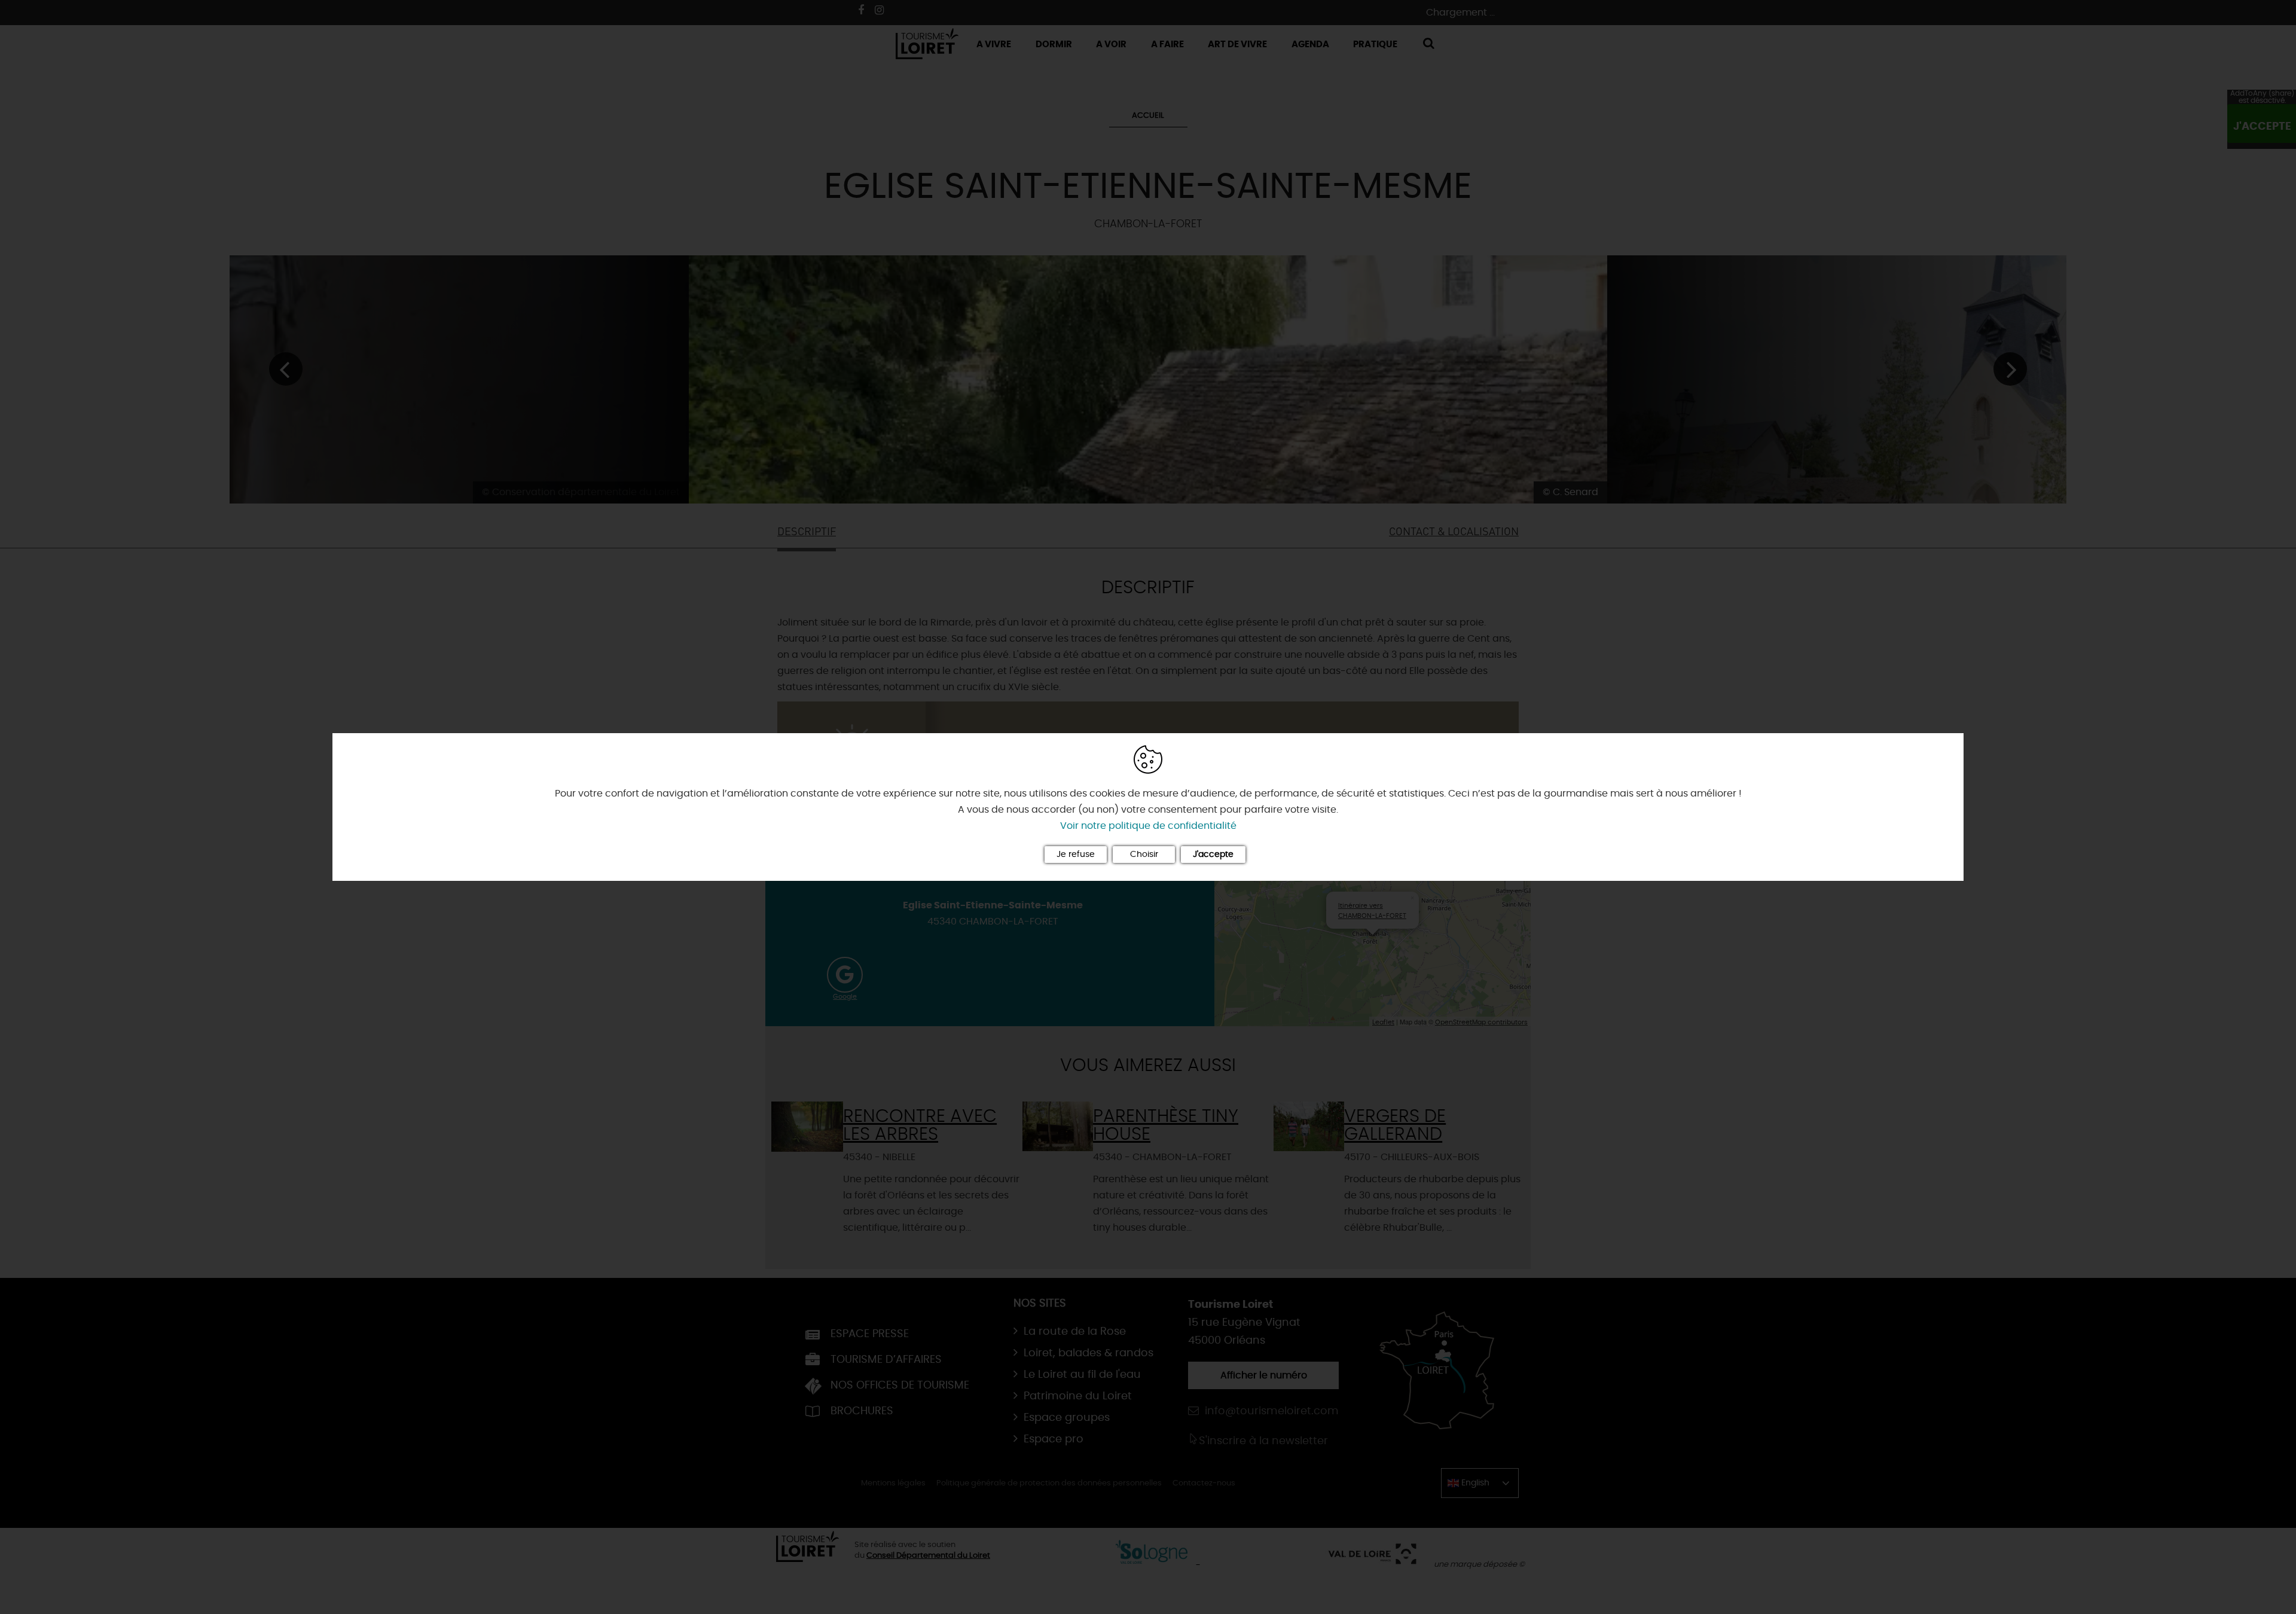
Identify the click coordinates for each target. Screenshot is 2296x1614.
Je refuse (1076, 855)
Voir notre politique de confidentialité (1148, 826)
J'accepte (1213, 855)
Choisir (1144, 855)
